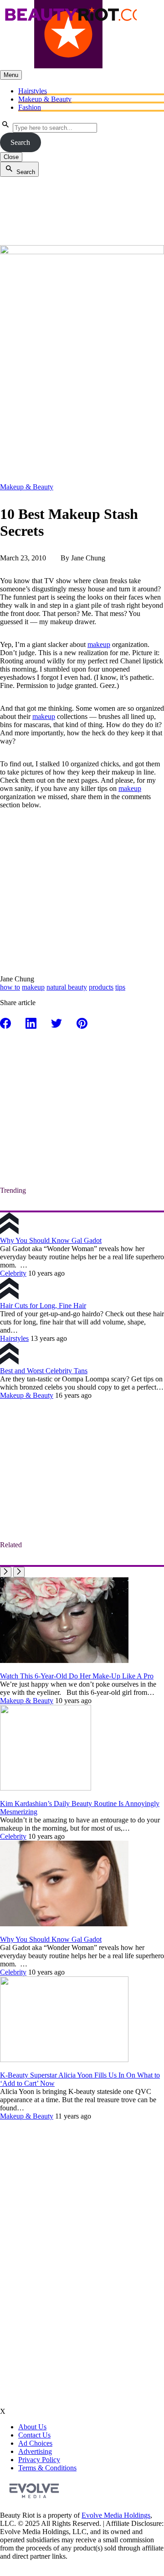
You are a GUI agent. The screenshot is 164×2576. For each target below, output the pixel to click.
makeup (99, 644)
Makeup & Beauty (45, 99)
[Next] (19, 1572)
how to (10, 987)
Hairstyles (33, 91)
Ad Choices (35, 2443)
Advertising (35, 2451)
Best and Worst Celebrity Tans (44, 1371)
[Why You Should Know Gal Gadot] (64, 1924)
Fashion (30, 107)
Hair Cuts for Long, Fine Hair (43, 1306)
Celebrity (13, 1273)
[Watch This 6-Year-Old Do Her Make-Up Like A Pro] (64, 1660)
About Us (32, 2427)
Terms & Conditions (47, 2468)
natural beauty (67, 987)
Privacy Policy (39, 2460)
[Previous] (6, 1572)
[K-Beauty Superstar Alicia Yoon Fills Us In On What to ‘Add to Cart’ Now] (64, 2060)
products (101, 987)
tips (120, 987)
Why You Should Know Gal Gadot (51, 1240)
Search (20, 142)
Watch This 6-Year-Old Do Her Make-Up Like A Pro (77, 1676)
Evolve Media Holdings (116, 2515)
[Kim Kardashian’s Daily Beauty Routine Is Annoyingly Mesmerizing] (46, 1788)
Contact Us (34, 2435)
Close (11, 157)
